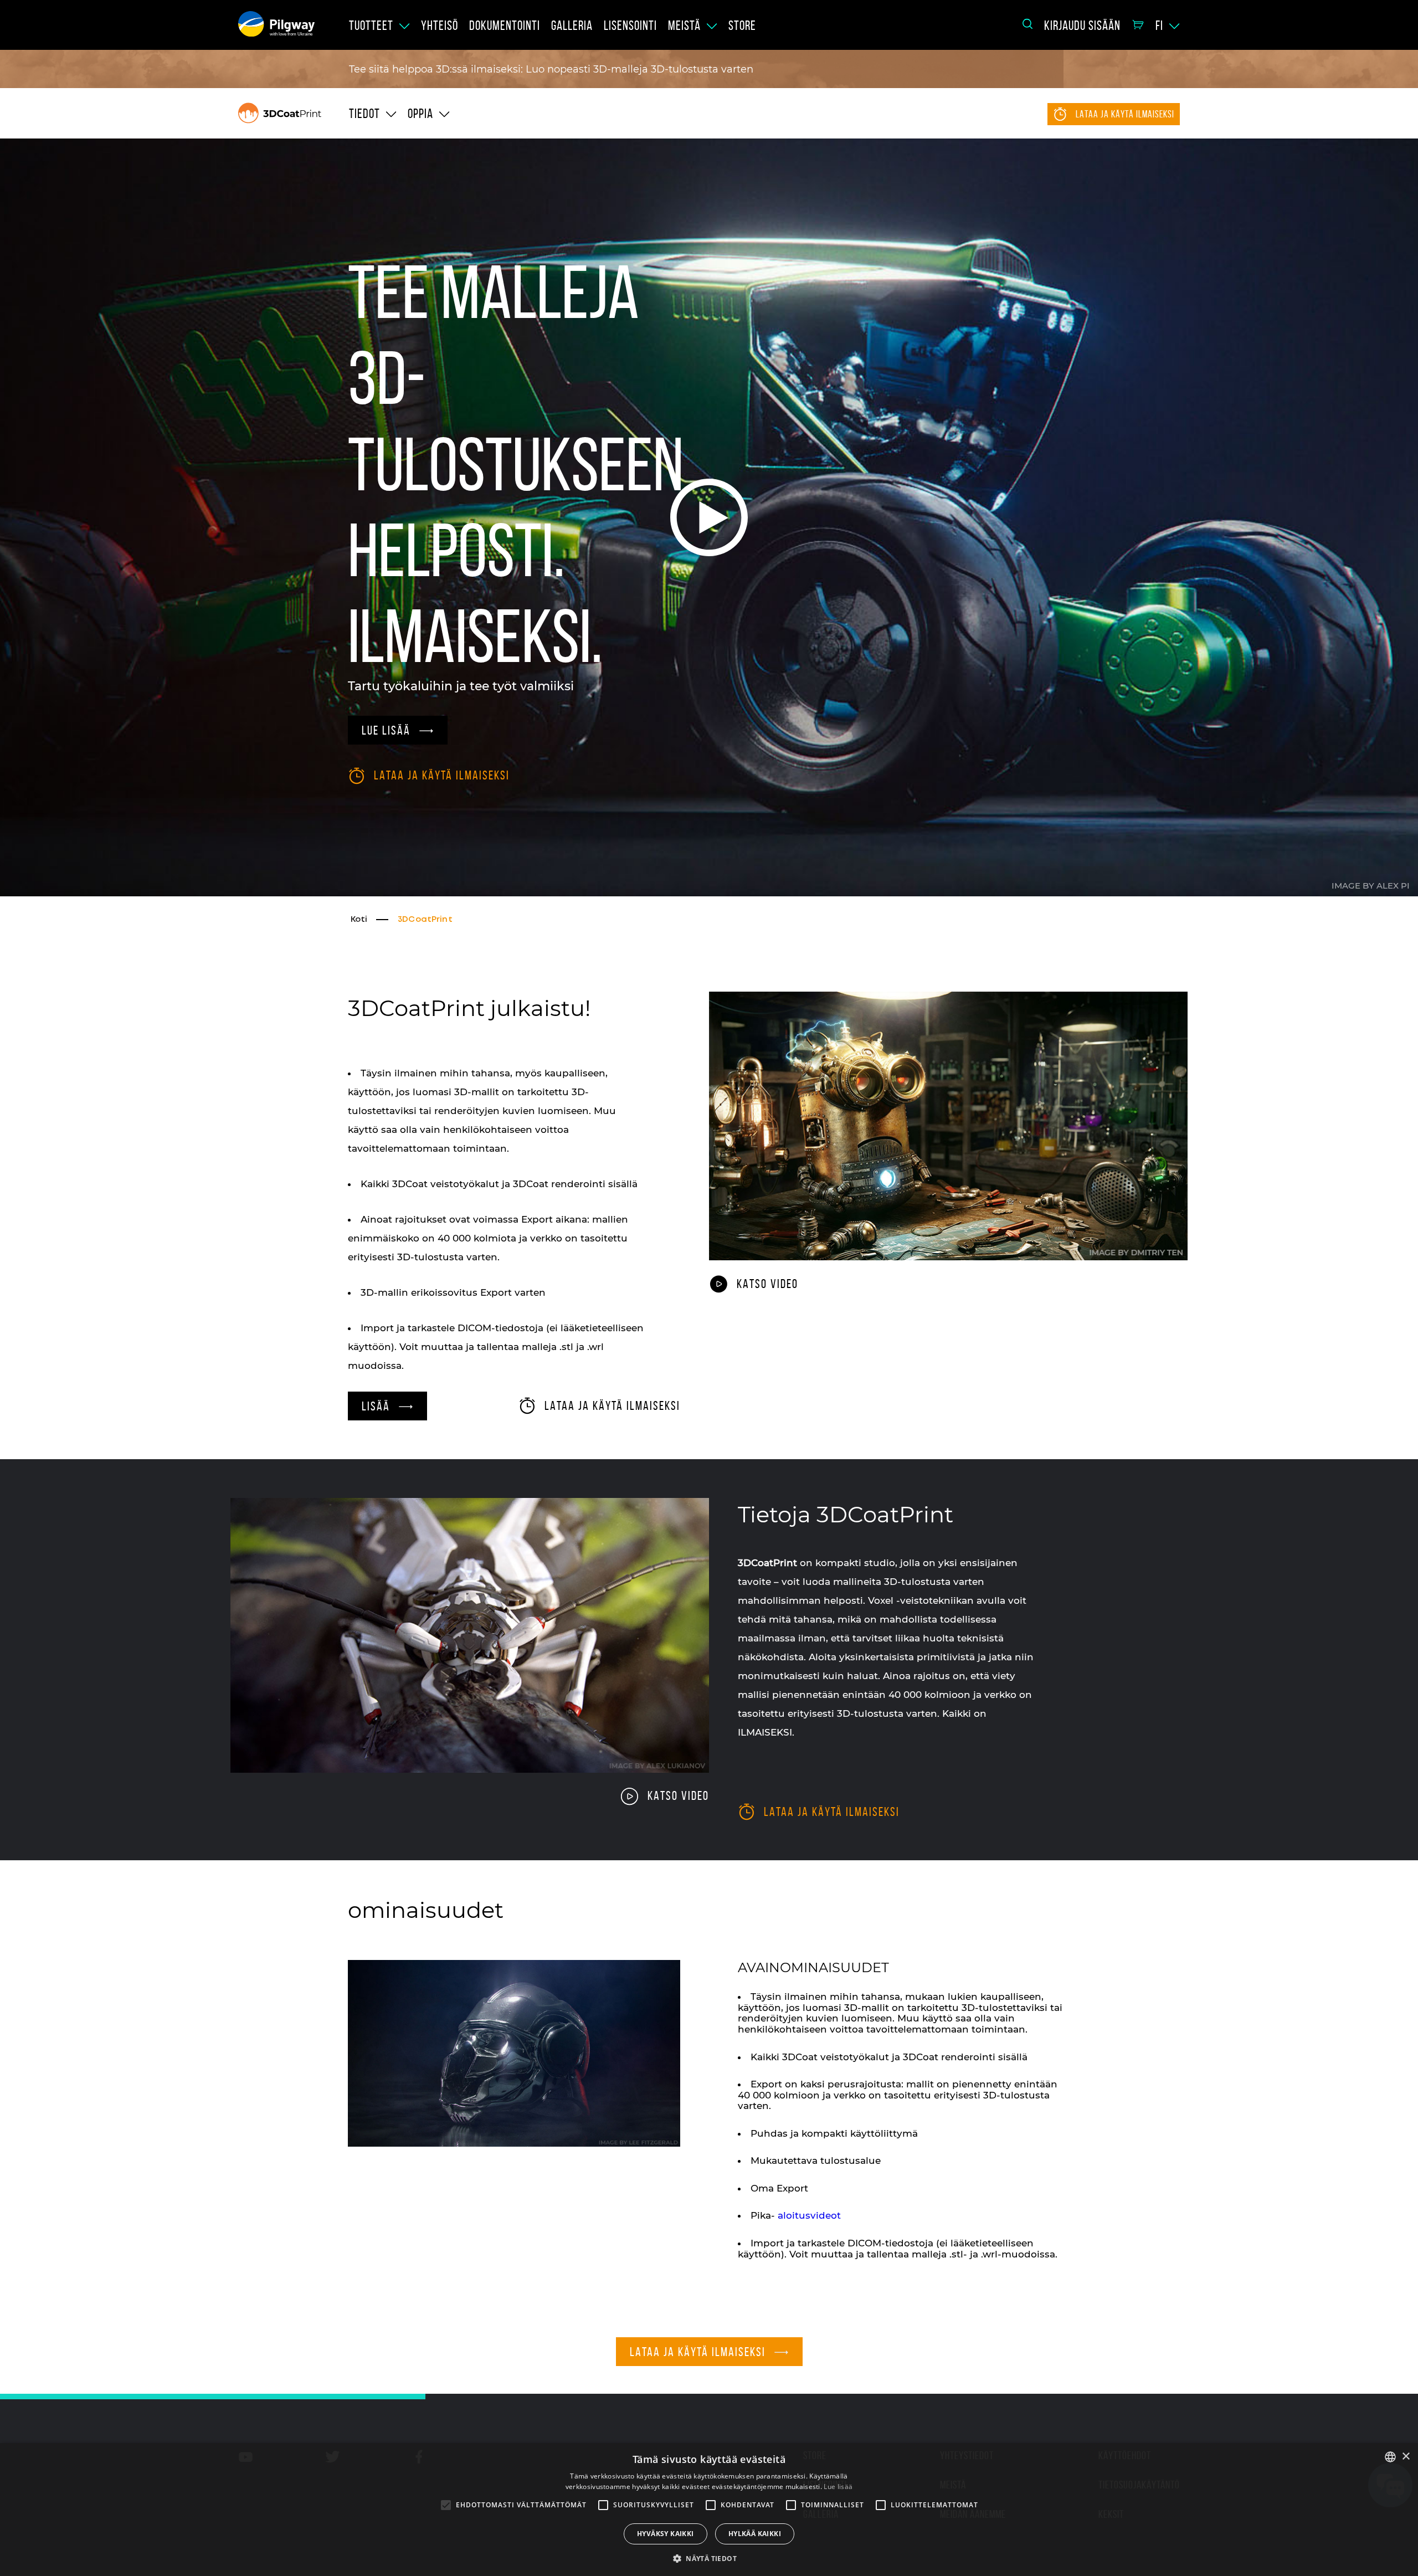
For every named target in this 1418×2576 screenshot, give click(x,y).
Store (742, 25)
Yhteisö (440, 25)
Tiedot (364, 114)
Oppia (420, 114)
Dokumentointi (505, 25)
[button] (709, 2558)
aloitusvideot (809, 2215)
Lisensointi (630, 25)
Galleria (572, 25)
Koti (359, 920)
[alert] (709, 2510)
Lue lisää (838, 2487)
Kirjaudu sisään (1082, 25)
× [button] (1406, 2457)
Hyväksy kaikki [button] (666, 2534)
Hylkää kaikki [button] (755, 2534)
